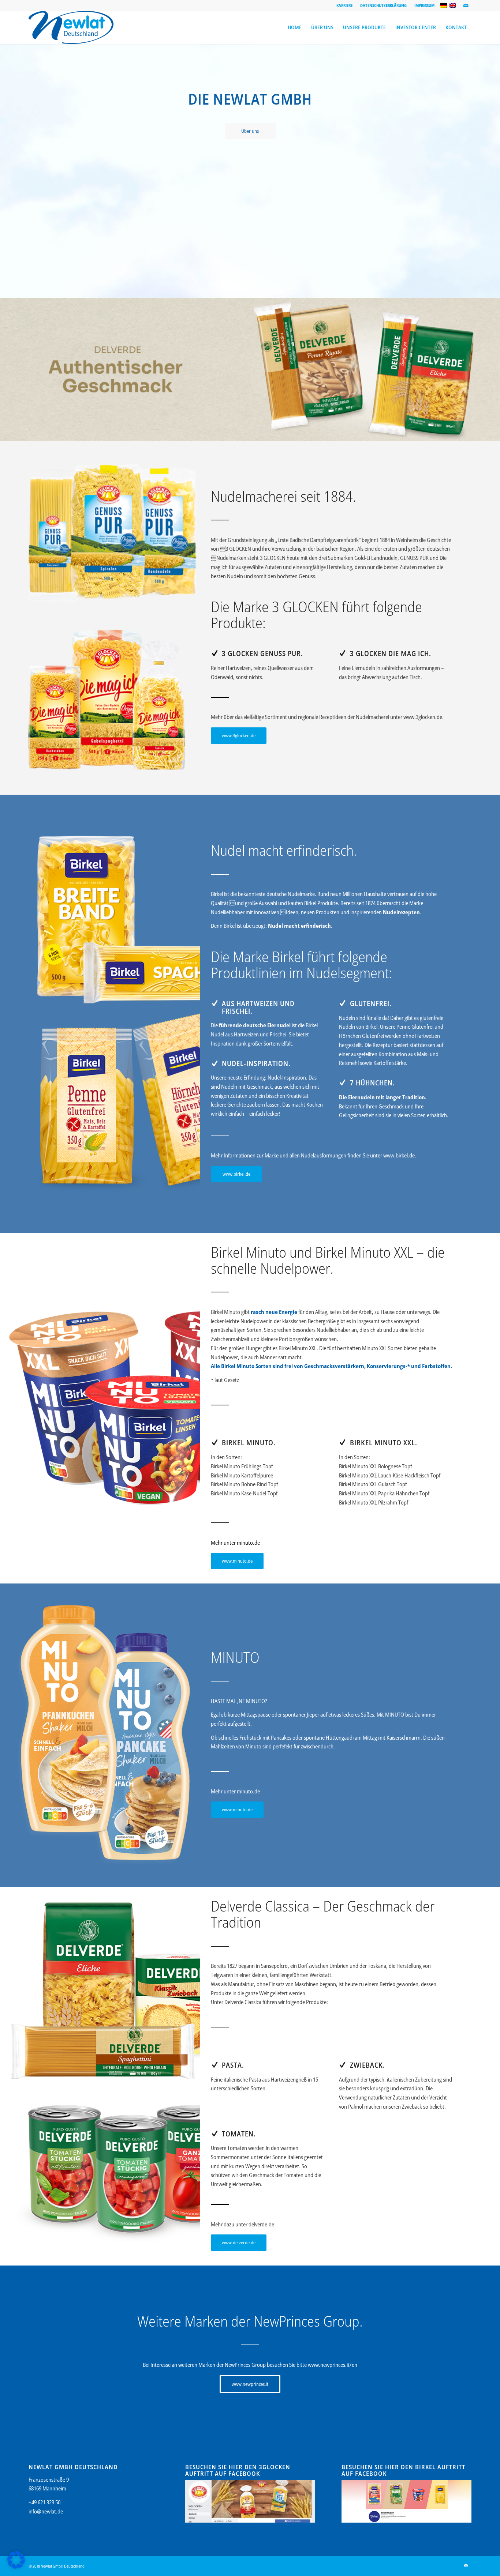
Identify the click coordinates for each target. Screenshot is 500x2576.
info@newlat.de (46, 2511)
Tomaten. (239, 2134)
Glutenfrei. (371, 1003)
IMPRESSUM (424, 5)
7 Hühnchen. (372, 1083)
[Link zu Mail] (466, 5)
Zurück (6, 369)
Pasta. (233, 2065)
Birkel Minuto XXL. (384, 1443)
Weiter (494, 369)
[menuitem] (345, 5)
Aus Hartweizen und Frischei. (258, 1007)
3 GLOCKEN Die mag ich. (391, 653)
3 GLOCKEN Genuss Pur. (262, 653)
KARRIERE (344, 5)
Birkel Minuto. (249, 1443)
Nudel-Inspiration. (256, 1063)
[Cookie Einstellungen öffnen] (16, 2566)
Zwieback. (367, 2065)
